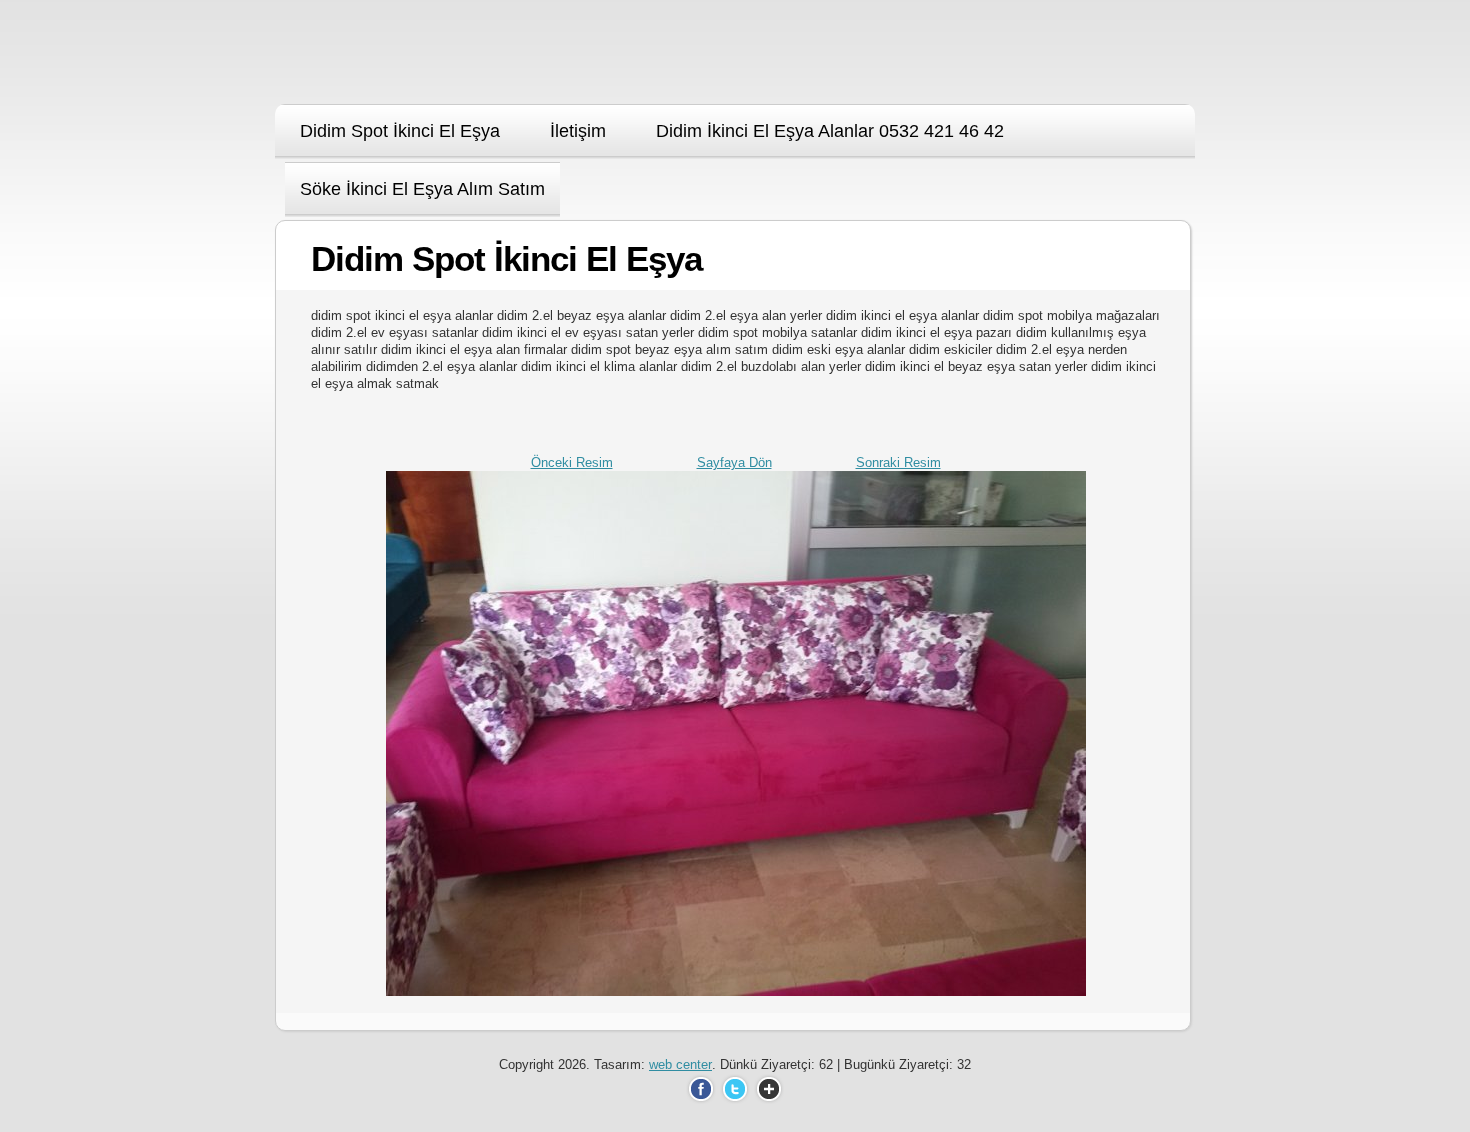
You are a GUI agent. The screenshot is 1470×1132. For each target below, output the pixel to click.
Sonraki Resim (898, 462)
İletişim (578, 131)
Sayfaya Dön (734, 462)
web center (680, 1064)
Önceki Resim (572, 462)
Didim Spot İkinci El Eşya (400, 131)
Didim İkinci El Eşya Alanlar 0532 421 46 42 (830, 131)
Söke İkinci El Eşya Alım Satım (422, 189)
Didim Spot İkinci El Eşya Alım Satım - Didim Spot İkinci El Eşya (397, 58)
